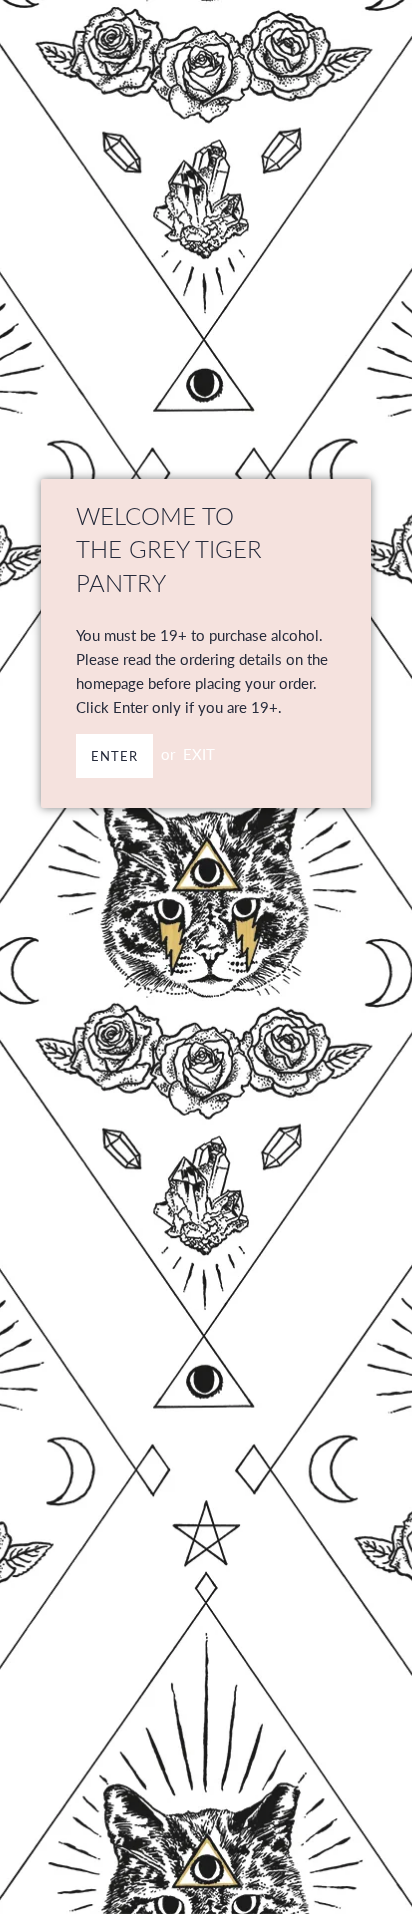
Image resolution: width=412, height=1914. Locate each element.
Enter (114, 756)
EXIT (199, 754)
